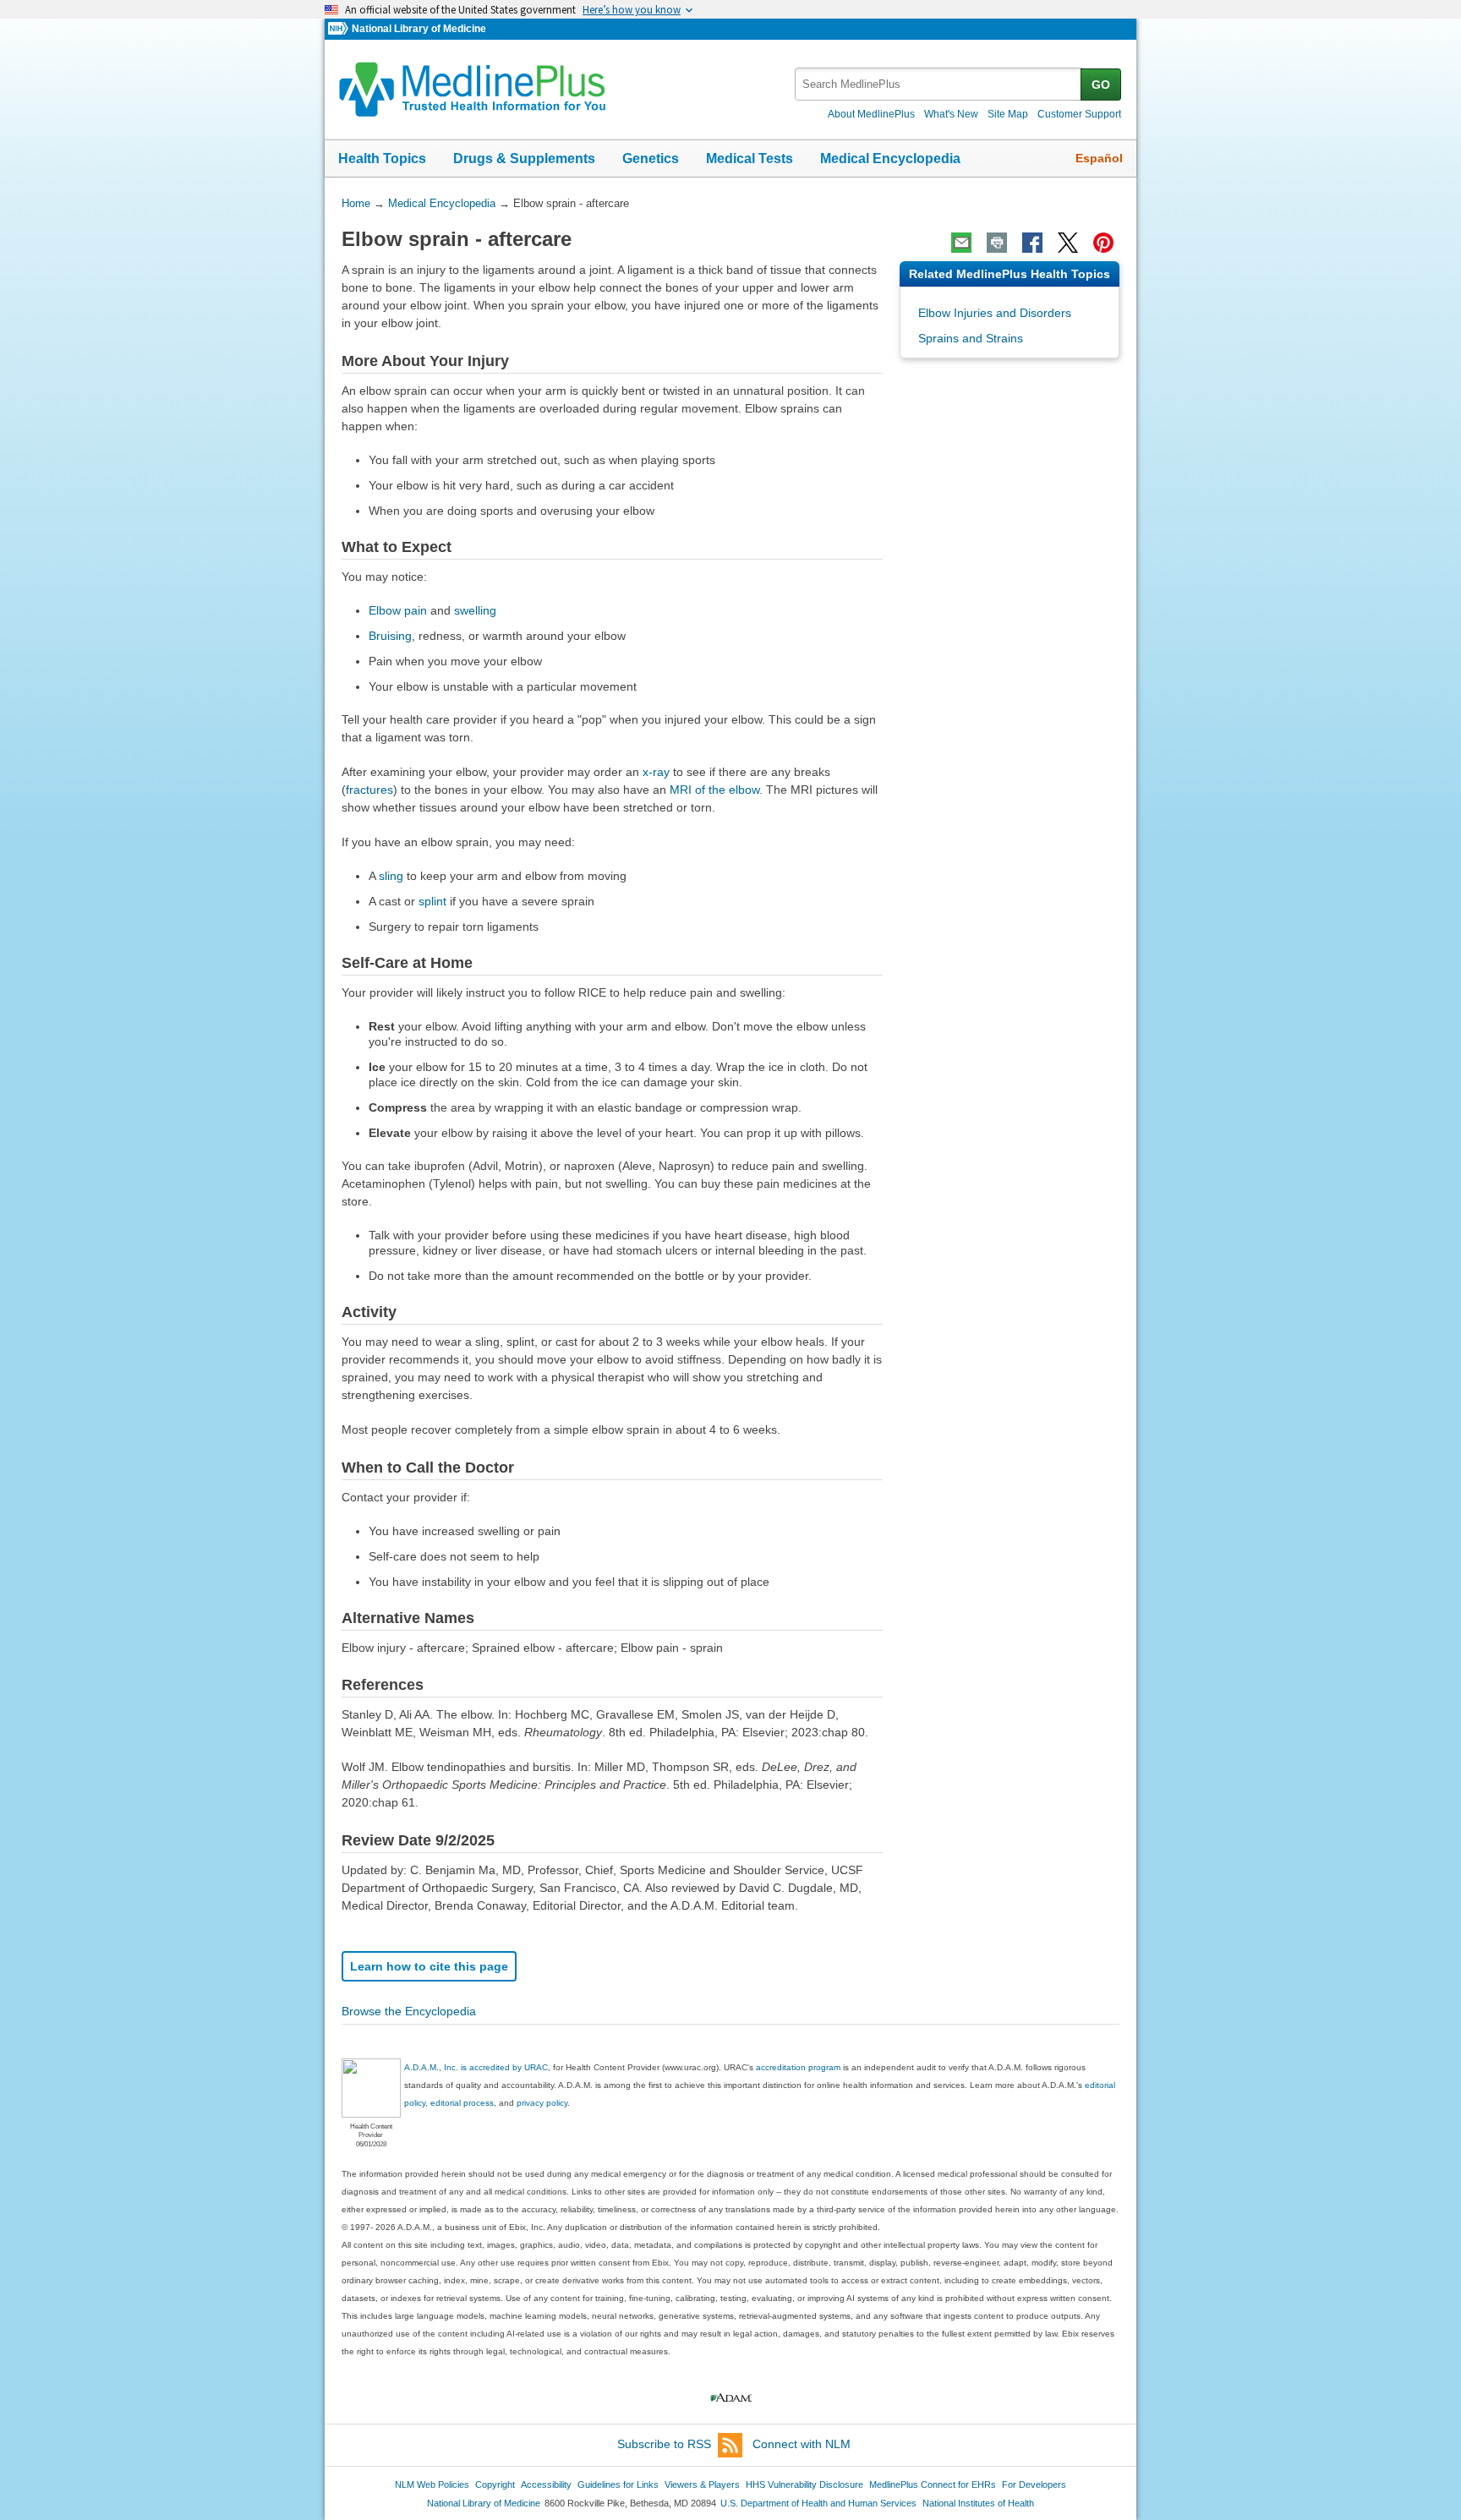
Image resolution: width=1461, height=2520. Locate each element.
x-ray (656, 772)
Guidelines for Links (618, 2484)
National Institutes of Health (978, 2503)
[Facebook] (1032, 243)
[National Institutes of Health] (340, 29)
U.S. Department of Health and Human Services (818, 2503)
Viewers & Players (702, 2484)
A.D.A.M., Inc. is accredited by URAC (476, 2067)
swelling (475, 610)
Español (1099, 158)
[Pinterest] (1103, 243)
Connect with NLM (802, 2444)
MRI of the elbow (714, 790)
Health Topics (382, 159)
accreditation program (798, 2067)
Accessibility (546, 2484)
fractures (369, 790)
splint (432, 901)
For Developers (1034, 2484)
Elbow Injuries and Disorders (995, 313)
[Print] (997, 243)
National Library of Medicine (419, 29)
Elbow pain (398, 610)
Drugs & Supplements (524, 159)
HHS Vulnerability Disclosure (804, 2484)
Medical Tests (750, 159)
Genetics (651, 159)
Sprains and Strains (971, 338)
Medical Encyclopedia (890, 159)
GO (1101, 85)
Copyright (495, 2484)
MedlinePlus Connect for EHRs (933, 2484)
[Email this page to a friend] (961, 243)
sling (391, 876)
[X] (1068, 243)
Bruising (390, 636)
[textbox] (939, 84)
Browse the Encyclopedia (409, 2011)
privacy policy (542, 2103)
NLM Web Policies (432, 2484)
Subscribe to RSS (664, 2444)
